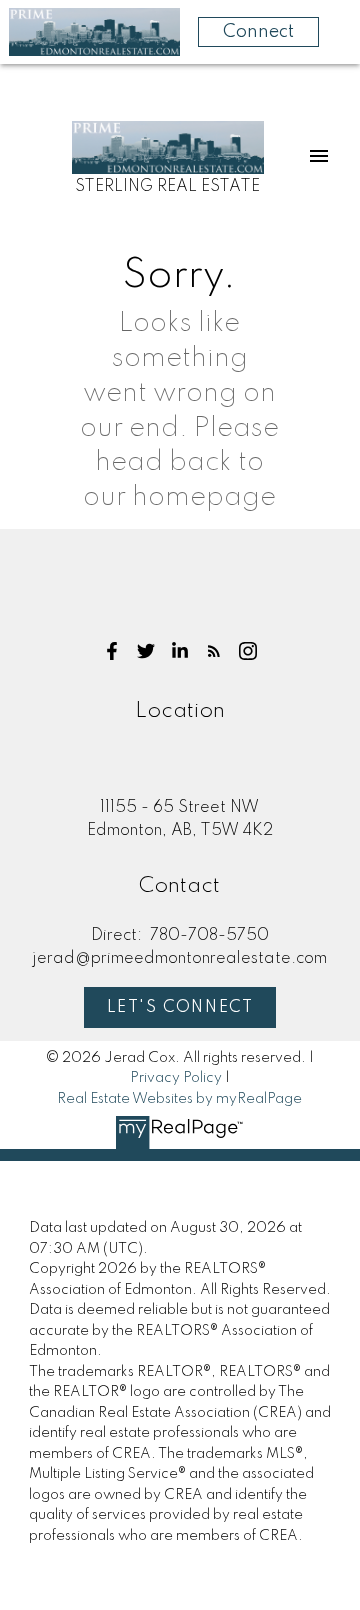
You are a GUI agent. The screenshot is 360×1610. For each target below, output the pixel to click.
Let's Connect (180, 1008)
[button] (112, 651)
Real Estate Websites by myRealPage (179, 1099)
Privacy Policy (176, 1078)
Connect (258, 32)
